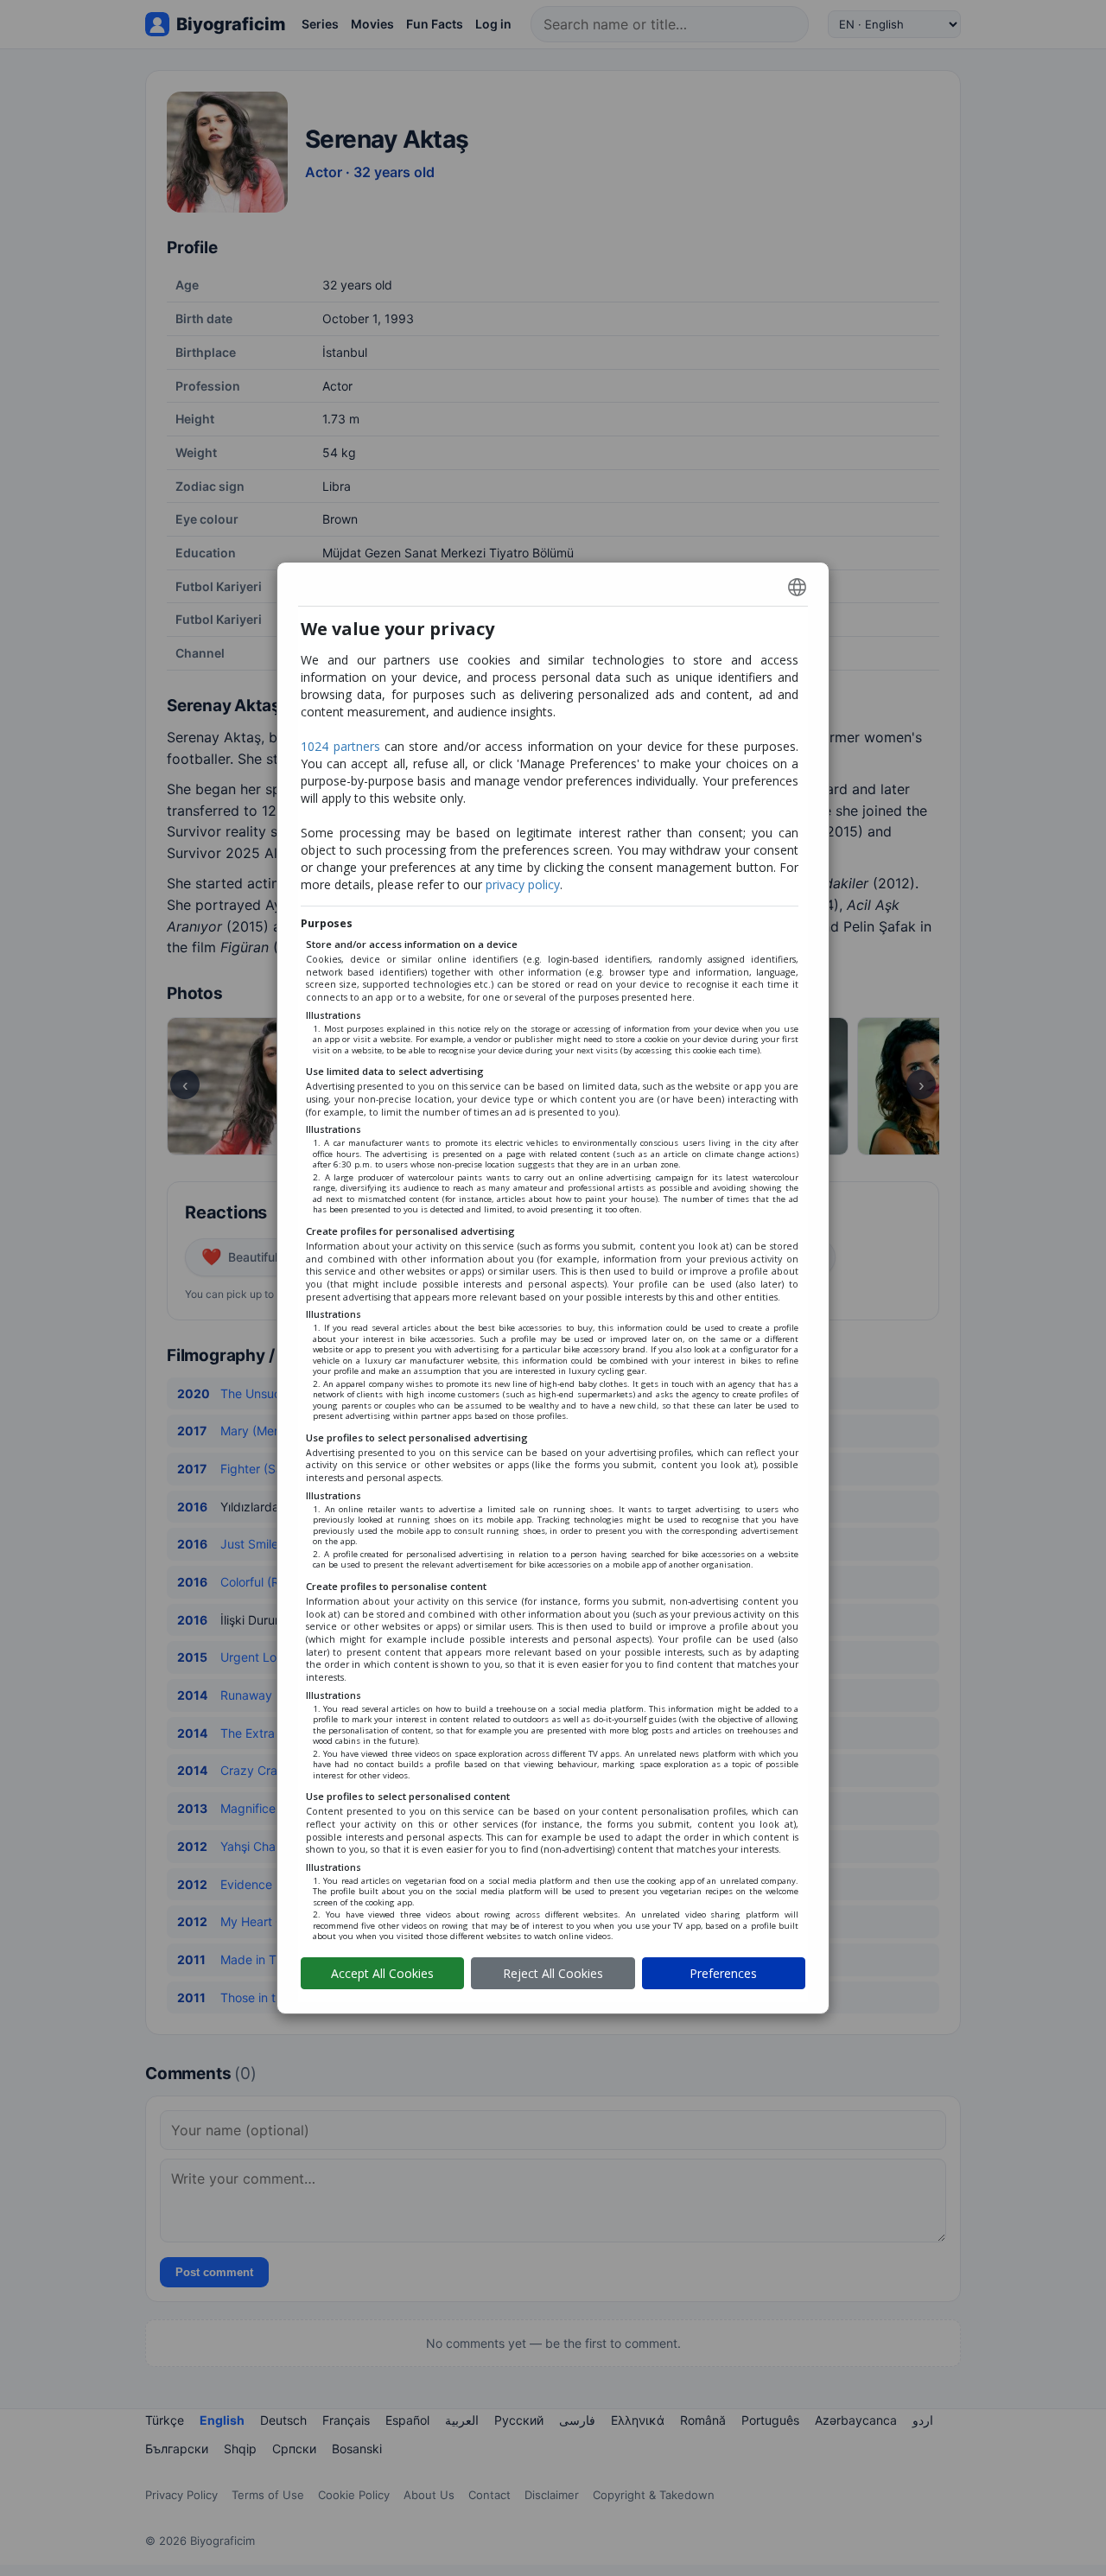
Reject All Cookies (553, 1973)
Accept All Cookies (382, 1973)
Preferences (723, 1973)
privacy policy (523, 884)
